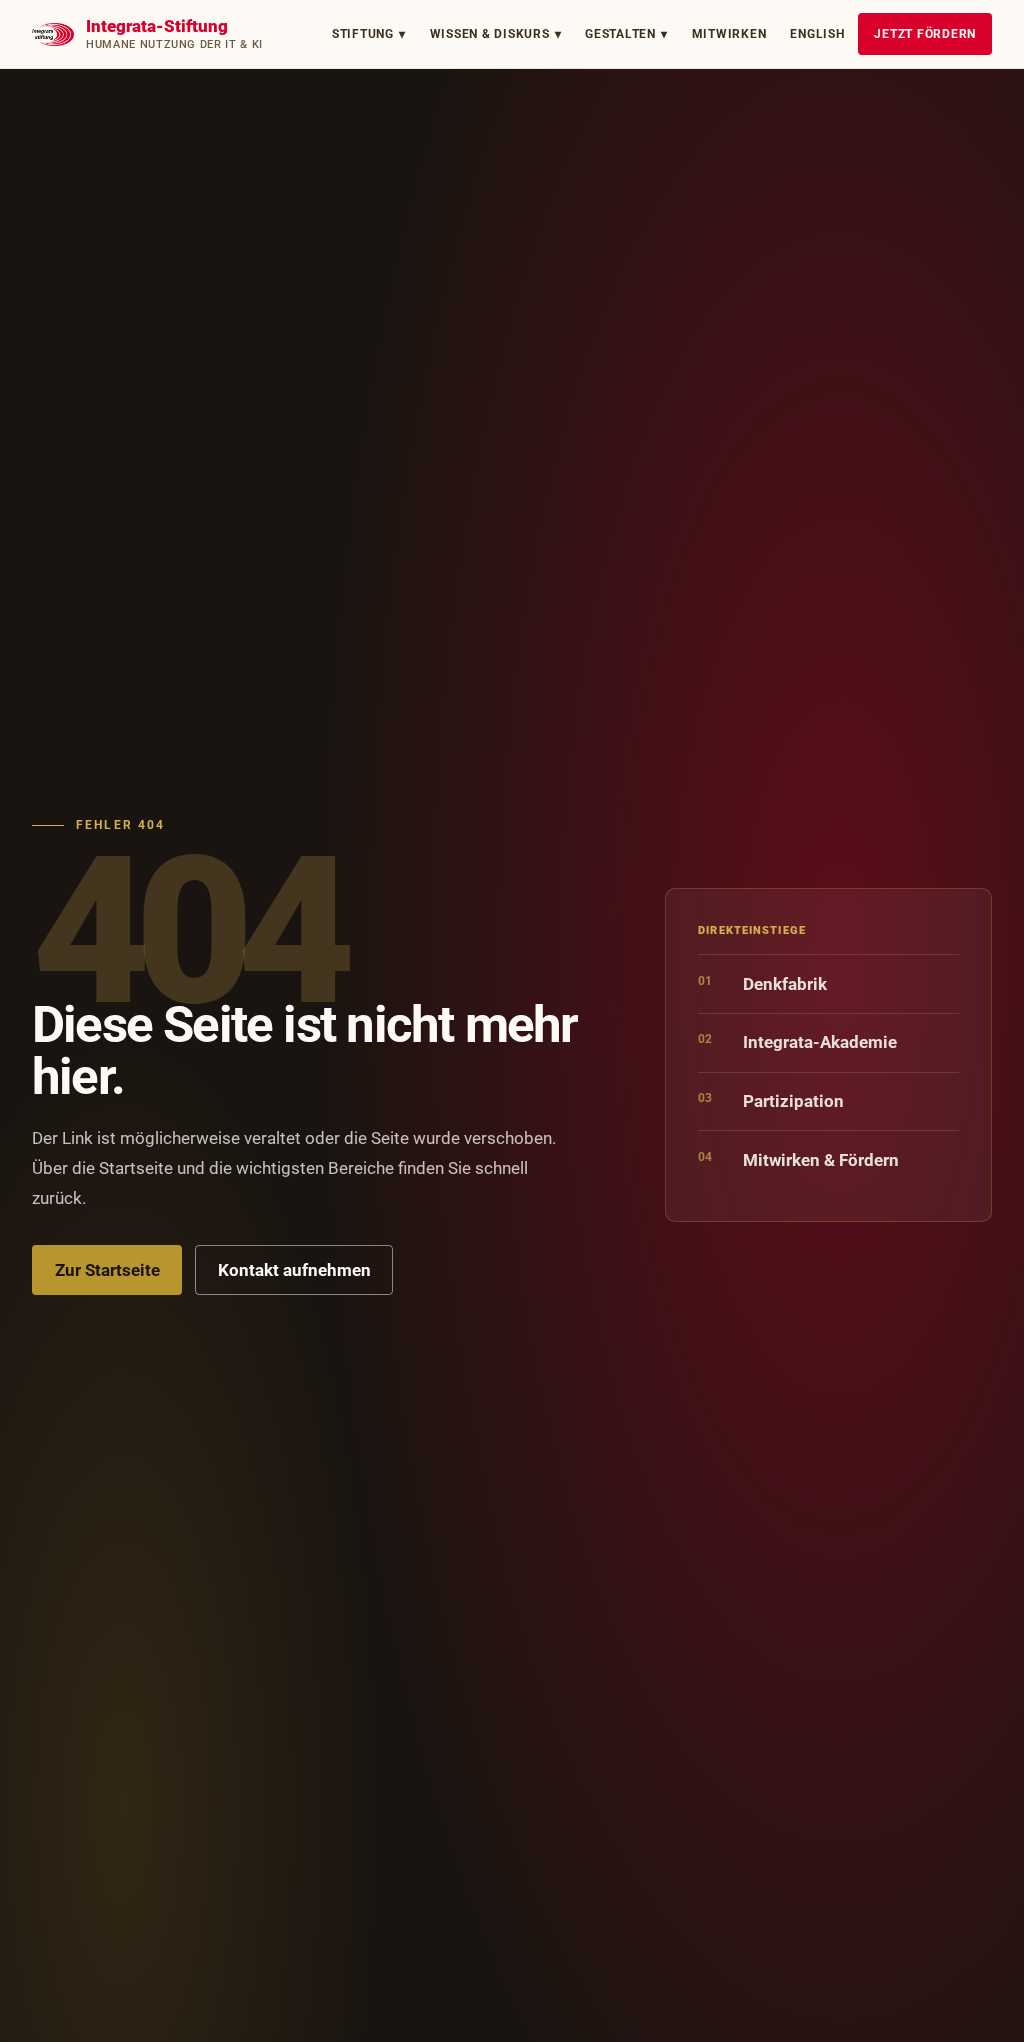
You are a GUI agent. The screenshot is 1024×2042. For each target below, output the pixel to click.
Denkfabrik (762, 983)
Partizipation (771, 1100)
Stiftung (369, 33)
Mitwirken (729, 33)
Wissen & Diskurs (496, 33)
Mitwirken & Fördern (798, 1159)
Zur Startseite (107, 1270)
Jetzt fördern (925, 33)
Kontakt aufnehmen (294, 1270)
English (817, 33)
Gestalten (626, 33)
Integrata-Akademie (797, 1041)
